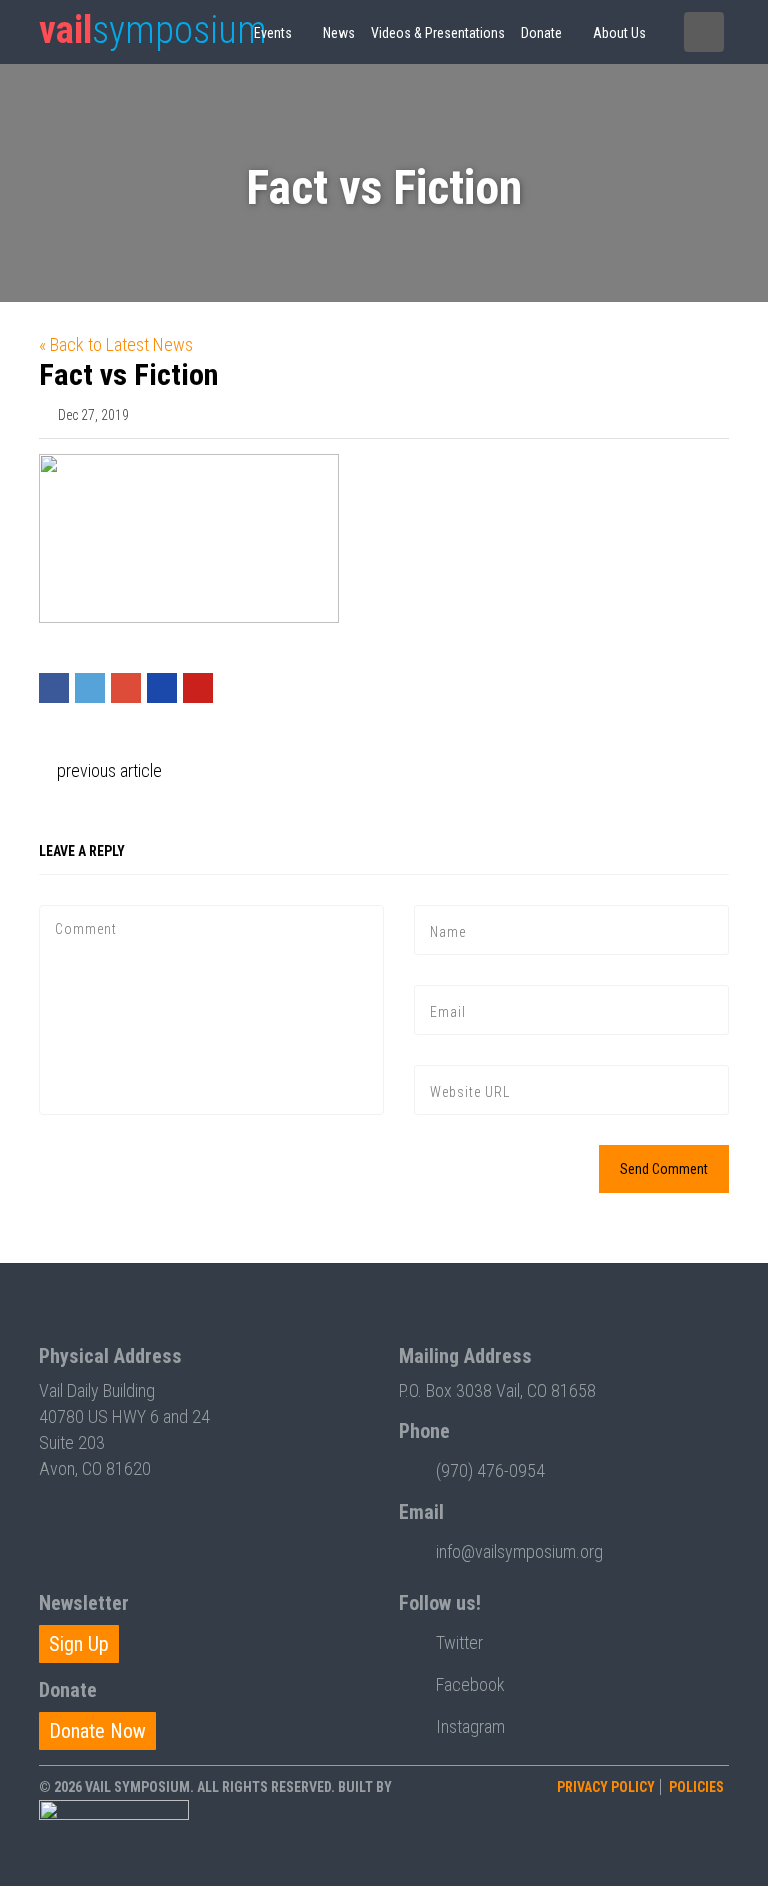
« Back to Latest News (116, 344)
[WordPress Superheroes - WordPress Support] (114, 1837)
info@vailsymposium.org (519, 1551)
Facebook (470, 1684)
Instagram (470, 1726)
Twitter (459, 1642)
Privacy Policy (606, 1787)
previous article (107, 770)
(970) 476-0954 (490, 1470)
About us (619, 33)
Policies (696, 1787)
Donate (541, 33)
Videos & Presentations (438, 33)
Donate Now (97, 1731)
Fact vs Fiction (128, 374)
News (339, 33)
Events (273, 33)
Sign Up (79, 1644)
